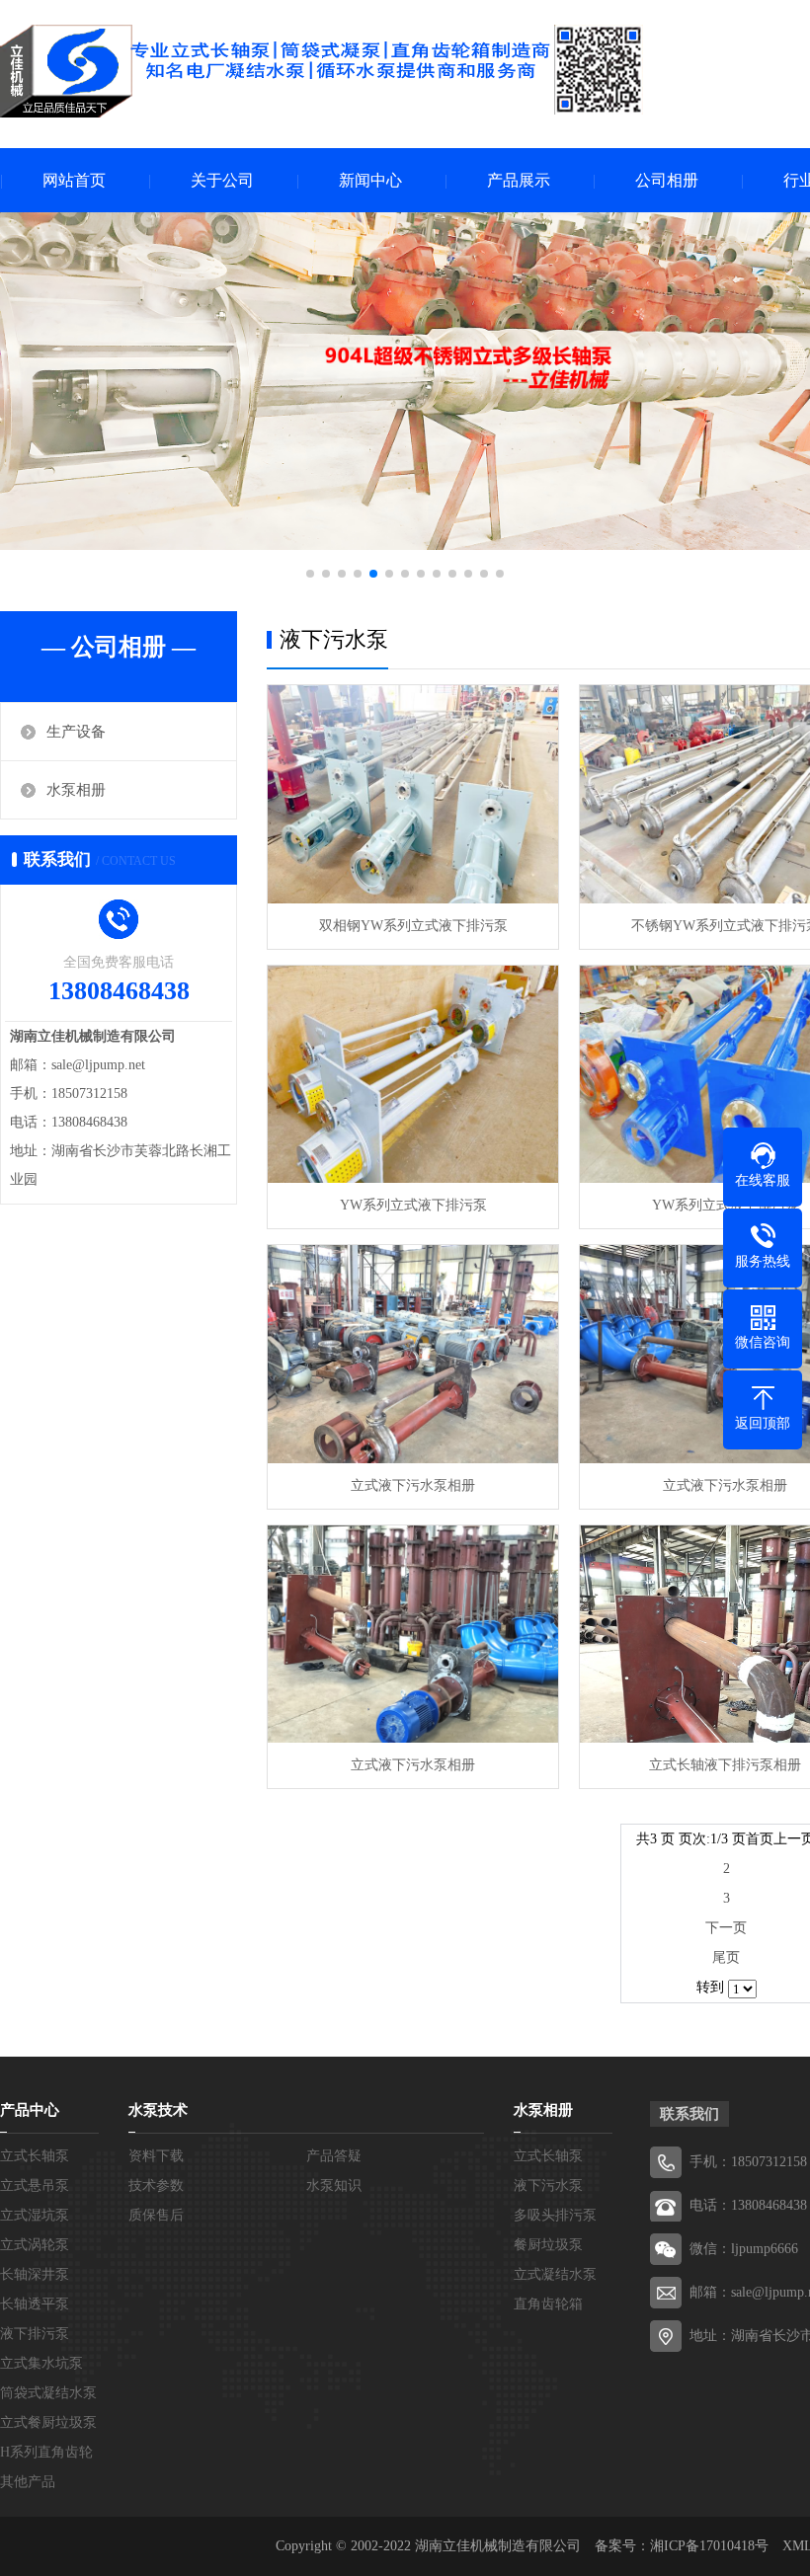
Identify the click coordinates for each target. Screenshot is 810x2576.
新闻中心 (370, 180)
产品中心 (30, 2110)
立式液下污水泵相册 (413, 1485)
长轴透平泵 (35, 2304)
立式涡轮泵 (35, 2245)
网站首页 (74, 180)
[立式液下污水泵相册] (413, 1354)
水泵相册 (76, 790)
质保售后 (156, 2215)
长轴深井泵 (35, 2274)
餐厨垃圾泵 (548, 2245)
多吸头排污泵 (555, 2215)
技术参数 (156, 2186)
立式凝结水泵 (555, 2274)
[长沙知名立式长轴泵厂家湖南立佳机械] (322, 71)
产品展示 (519, 180)
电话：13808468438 (748, 2205)
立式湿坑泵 (35, 2215)
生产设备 (76, 732)
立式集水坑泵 (41, 2363)
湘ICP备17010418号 (709, 2546)
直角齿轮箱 (548, 2304)
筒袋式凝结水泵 (48, 2393)
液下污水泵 (548, 2186)
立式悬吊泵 (35, 2186)
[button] (310, 574)
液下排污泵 (35, 2334)
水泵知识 (334, 2186)
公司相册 (667, 180)
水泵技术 (158, 2110)
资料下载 (156, 2156)
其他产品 (28, 2482)
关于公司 (222, 180)
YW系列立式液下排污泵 (413, 1205)
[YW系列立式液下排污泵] (413, 1075)
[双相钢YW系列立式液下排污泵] (413, 794)
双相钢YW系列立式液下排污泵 (413, 926)
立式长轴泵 (35, 2156)
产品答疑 (334, 2156)
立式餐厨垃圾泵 (48, 2422)
